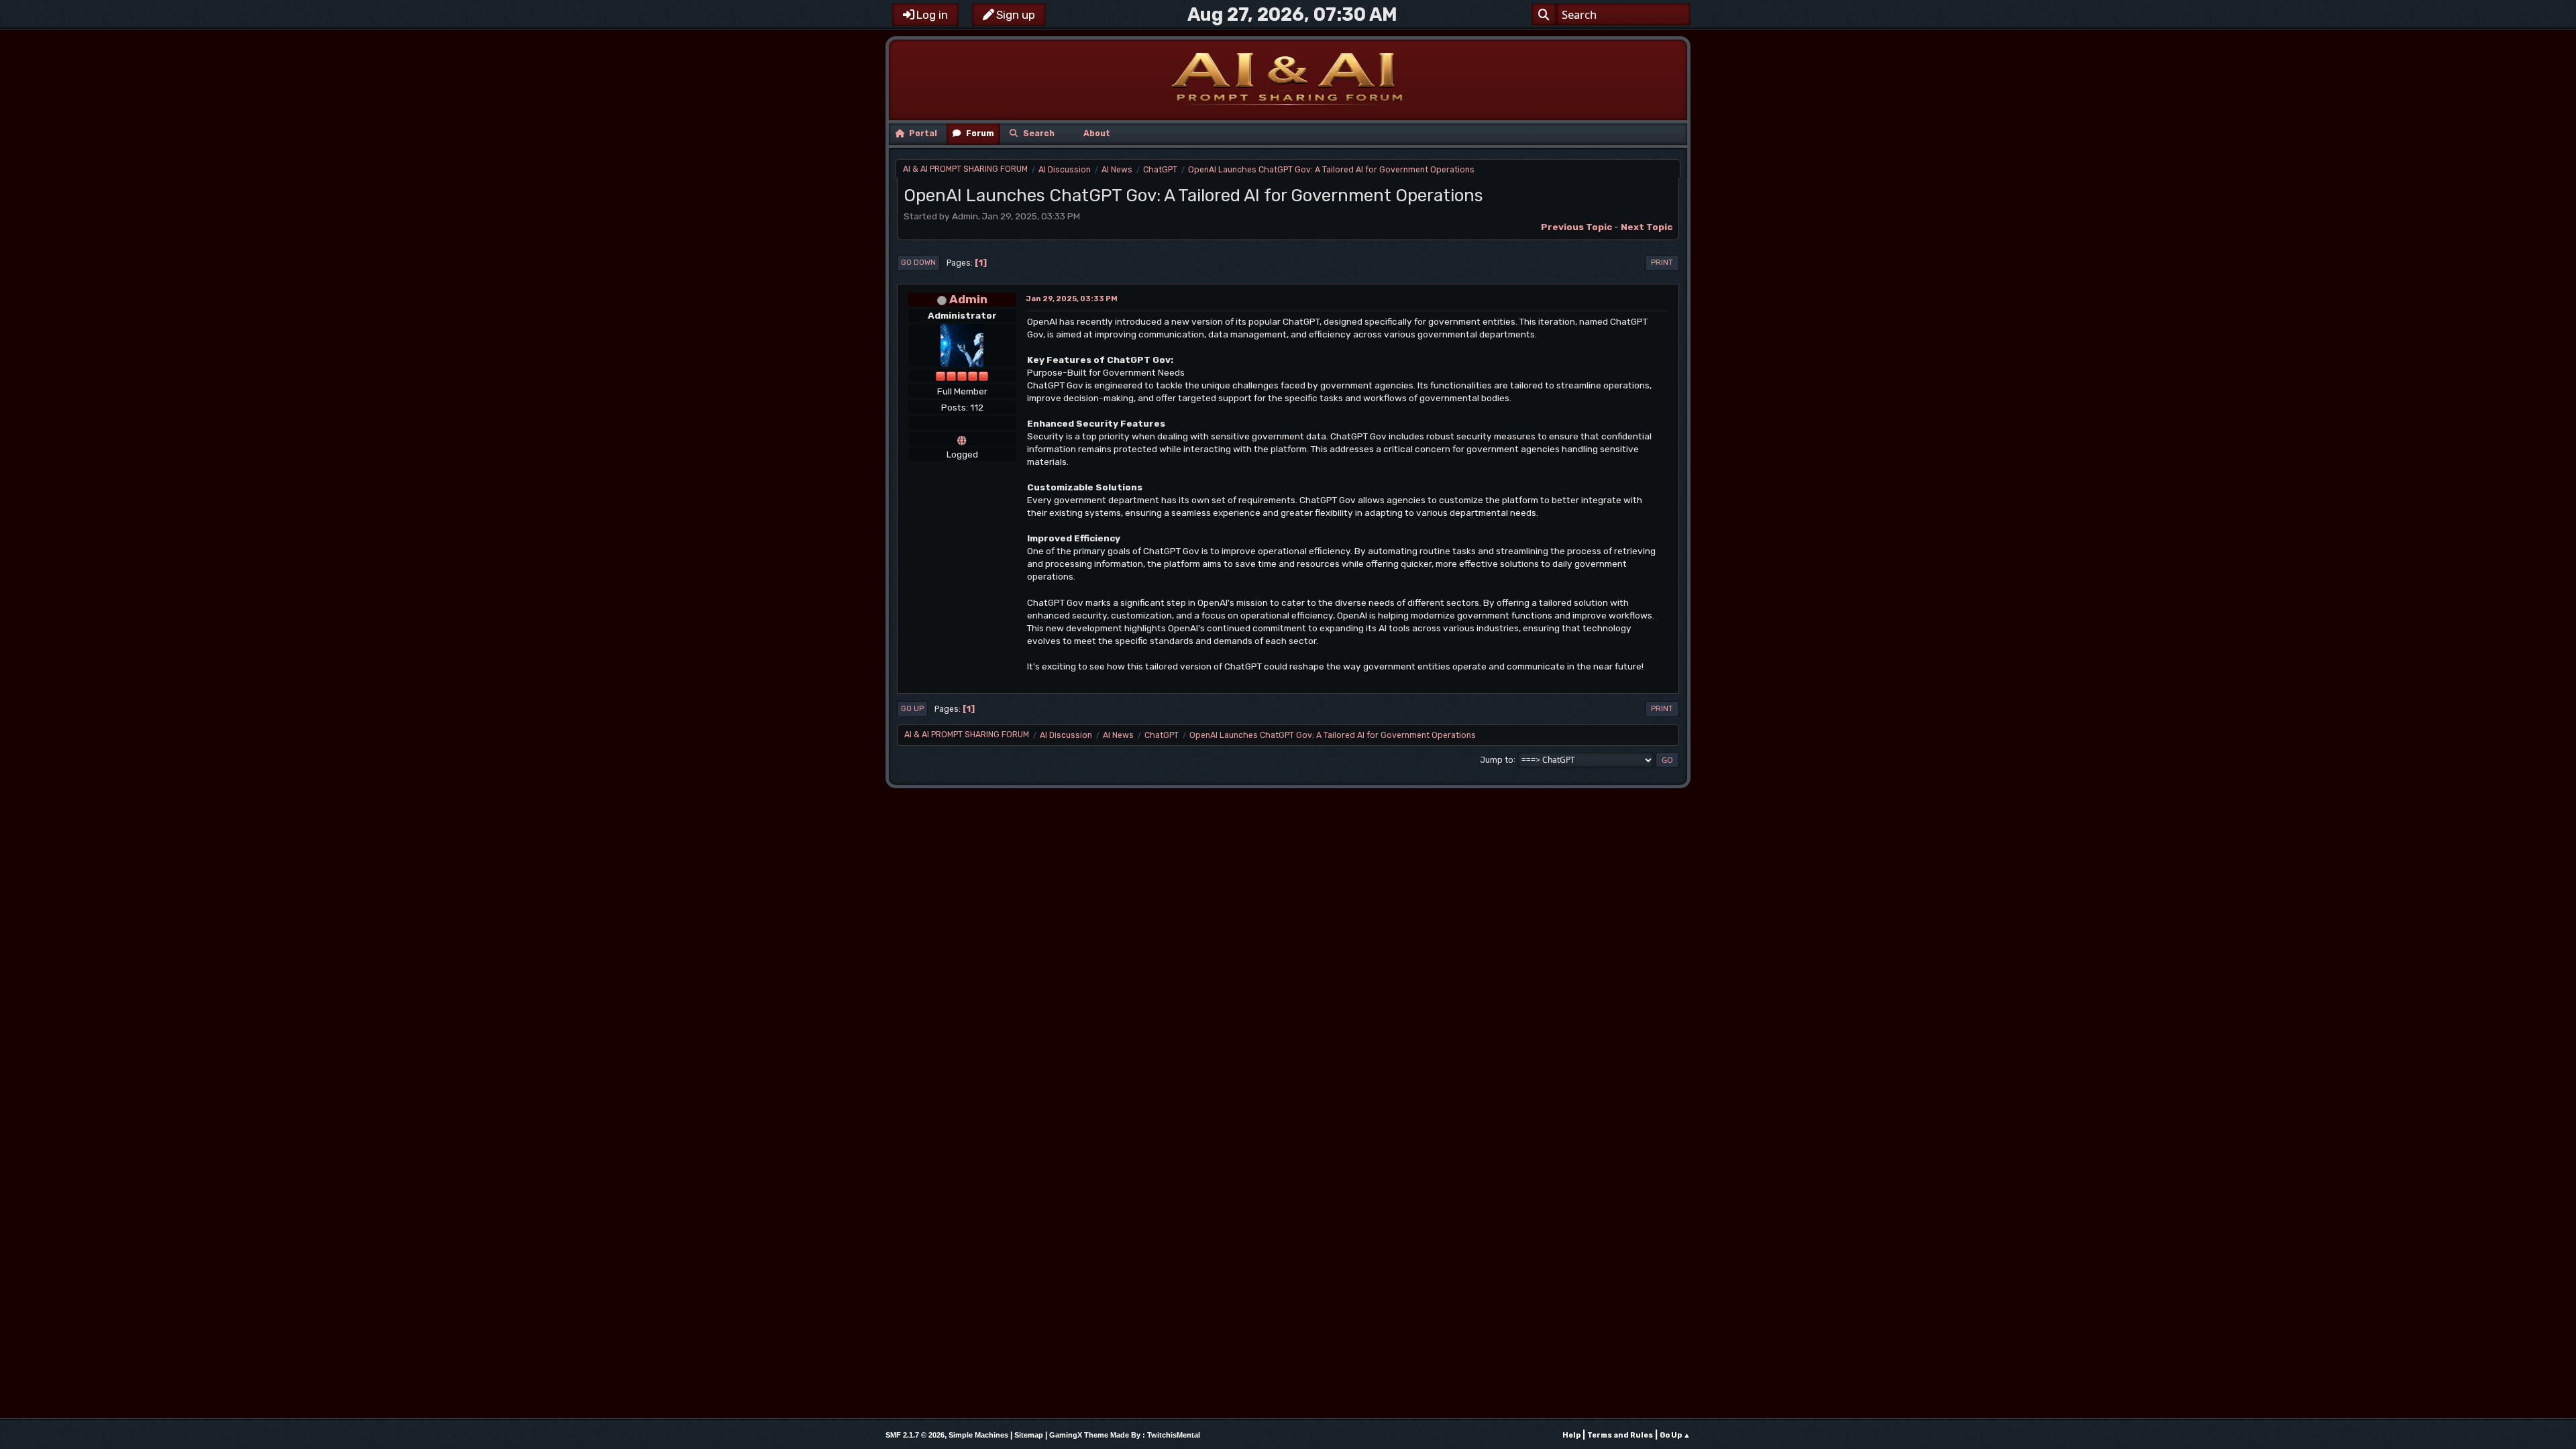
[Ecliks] (962, 439)
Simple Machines (978, 1435)
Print (1662, 263)
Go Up (912, 709)
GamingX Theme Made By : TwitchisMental (1125, 1435)
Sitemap (1029, 1435)
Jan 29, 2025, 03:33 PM (1072, 299)
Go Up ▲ (1675, 1435)
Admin (968, 299)
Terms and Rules (1620, 1435)
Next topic (1647, 227)
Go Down (918, 263)
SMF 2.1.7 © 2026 (915, 1435)
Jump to (1497, 759)
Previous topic (1576, 227)
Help (1571, 1435)
